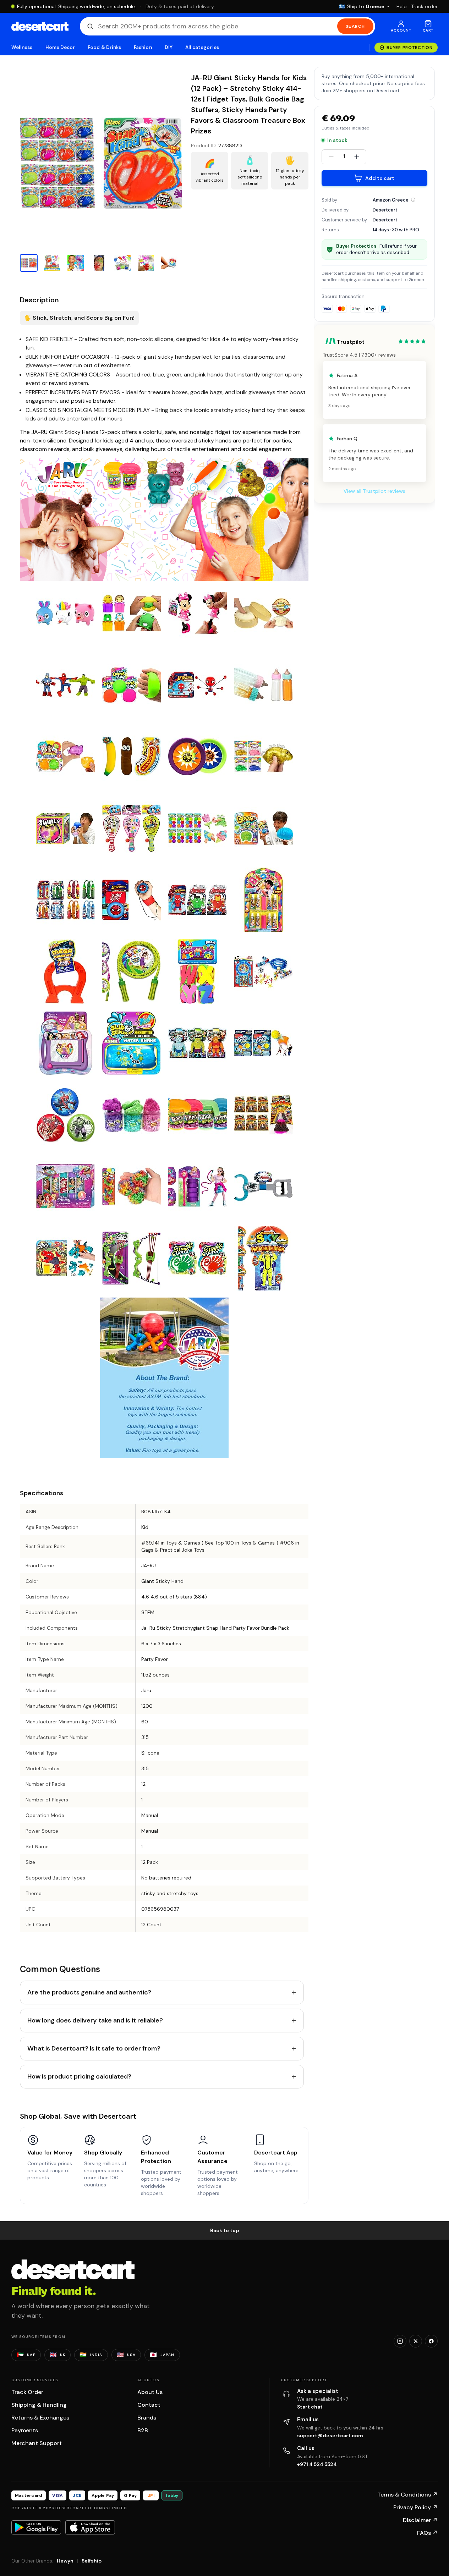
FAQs (427, 2533)
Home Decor (60, 47)
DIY (169, 47)
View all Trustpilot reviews (374, 491)
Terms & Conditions (407, 2495)
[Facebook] (431, 2341)
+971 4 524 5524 (317, 2464)
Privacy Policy (415, 2507)
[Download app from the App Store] (90, 2527)
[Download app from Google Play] (36, 2527)
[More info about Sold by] (413, 200)
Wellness (22, 47)
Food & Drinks (104, 47)
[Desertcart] (40, 26)
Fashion (143, 47)
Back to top (225, 2230)
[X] (416, 2341)
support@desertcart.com (330, 2435)
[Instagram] (400, 2341)
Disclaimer (420, 2520)
